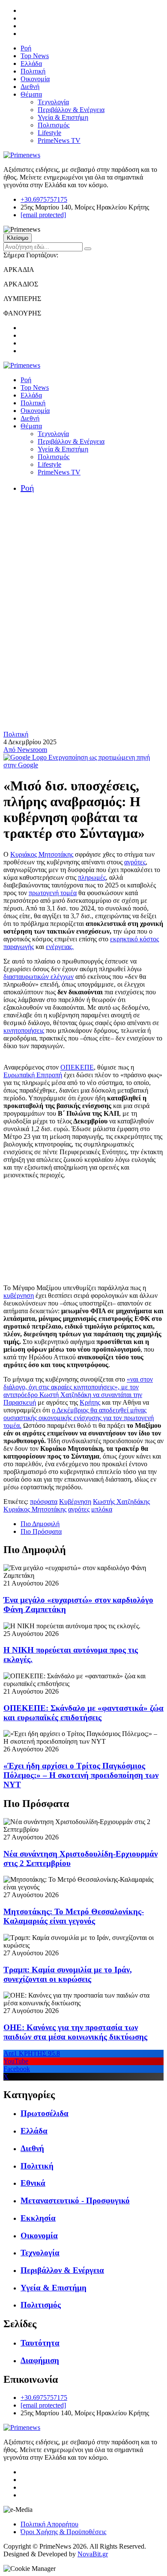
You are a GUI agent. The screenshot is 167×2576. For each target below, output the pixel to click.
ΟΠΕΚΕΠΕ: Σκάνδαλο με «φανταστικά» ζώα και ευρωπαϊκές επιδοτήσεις (83, 1713)
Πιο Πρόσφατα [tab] (41, 1531)
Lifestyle (49, 133)
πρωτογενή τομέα (53, 893)
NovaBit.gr (93, 2554)
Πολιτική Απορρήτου (49, 2524)
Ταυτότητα (40, 2343)
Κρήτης (90, 1402)
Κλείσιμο (18, 238)
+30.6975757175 (44, 199)
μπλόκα (102, 1509)
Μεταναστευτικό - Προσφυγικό (75, 2200)
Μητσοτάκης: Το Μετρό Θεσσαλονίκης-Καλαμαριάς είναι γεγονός (74, 1916)
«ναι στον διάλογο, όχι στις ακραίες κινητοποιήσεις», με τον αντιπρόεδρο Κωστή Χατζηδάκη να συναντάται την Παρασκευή (78, 1391)
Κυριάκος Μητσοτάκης (42, 854)
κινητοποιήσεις (24, 1030)
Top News (35, 56)
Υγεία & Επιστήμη (63, 117)
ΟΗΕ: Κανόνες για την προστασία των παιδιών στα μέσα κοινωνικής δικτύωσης (75, 2032)
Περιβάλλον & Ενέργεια (71, 110)
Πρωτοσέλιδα (45, 2113)
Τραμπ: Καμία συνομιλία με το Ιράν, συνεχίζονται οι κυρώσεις (68, 1974)
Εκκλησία (38, 2218)
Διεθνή (30, 87)
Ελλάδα (31, 63)
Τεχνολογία (53, 102)
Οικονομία (35, 79)
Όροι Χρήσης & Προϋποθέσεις (63, 2532)
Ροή (26, 48)
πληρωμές (92, 877)
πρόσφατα (44, 1502)
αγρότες (135, 862)
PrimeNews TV (59, 140)
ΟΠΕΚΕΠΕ (77, 1067)
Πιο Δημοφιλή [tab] (40, 1524)
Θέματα (31, 94)
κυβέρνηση (19, 1295)
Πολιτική (33, 71)
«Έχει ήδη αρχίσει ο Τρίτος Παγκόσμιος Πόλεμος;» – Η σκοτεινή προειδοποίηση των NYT (81, 1775)
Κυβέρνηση (75, 1502)
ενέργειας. (60, 947)
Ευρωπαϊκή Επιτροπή (33, 1075)
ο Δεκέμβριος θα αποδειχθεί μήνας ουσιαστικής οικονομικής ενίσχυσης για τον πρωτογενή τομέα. (79, 1418)
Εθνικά (33, 2183)
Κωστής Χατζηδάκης (121, 1502)
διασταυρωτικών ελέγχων (39, 977)
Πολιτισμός (54, 125)
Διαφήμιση (40, 2360)
